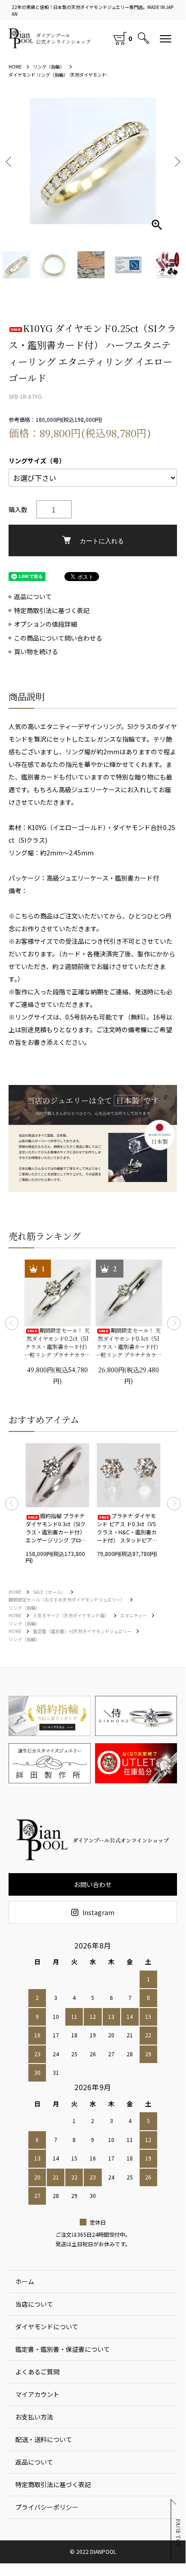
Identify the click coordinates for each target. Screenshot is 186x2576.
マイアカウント (37, 2394)
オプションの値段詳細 (45, 624)
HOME (15, 67)
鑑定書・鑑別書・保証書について (63, 2349)
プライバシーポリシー (47, 2507)
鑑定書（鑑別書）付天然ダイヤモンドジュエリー (82, 1631)
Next (176, 161)
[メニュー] (166, 38)
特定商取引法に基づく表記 (52, 611)
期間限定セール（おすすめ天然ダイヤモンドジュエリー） (67, 1600)
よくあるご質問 (37, 2372)
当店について (34, 2304)
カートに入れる (102, 540)
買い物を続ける (36, 652)
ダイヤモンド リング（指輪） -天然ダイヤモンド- (58, 75)
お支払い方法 (34, 2417)
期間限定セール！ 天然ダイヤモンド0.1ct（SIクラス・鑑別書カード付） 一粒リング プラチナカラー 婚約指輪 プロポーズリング (129, 1343)
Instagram (98, 1912)
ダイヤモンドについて (47, 2327)
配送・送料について (44, 2439)
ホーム (25, 2281)
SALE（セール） (49, 1592)
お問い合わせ (93, 1884)
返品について (33, 597)
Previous (12, 1323)
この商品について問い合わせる (58, 638)
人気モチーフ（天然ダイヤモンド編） (71, 1615)
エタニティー (134, 1615)
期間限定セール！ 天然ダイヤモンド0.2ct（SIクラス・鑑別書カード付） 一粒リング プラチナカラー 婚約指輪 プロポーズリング (57, 1343)
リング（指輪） (49, 67)
